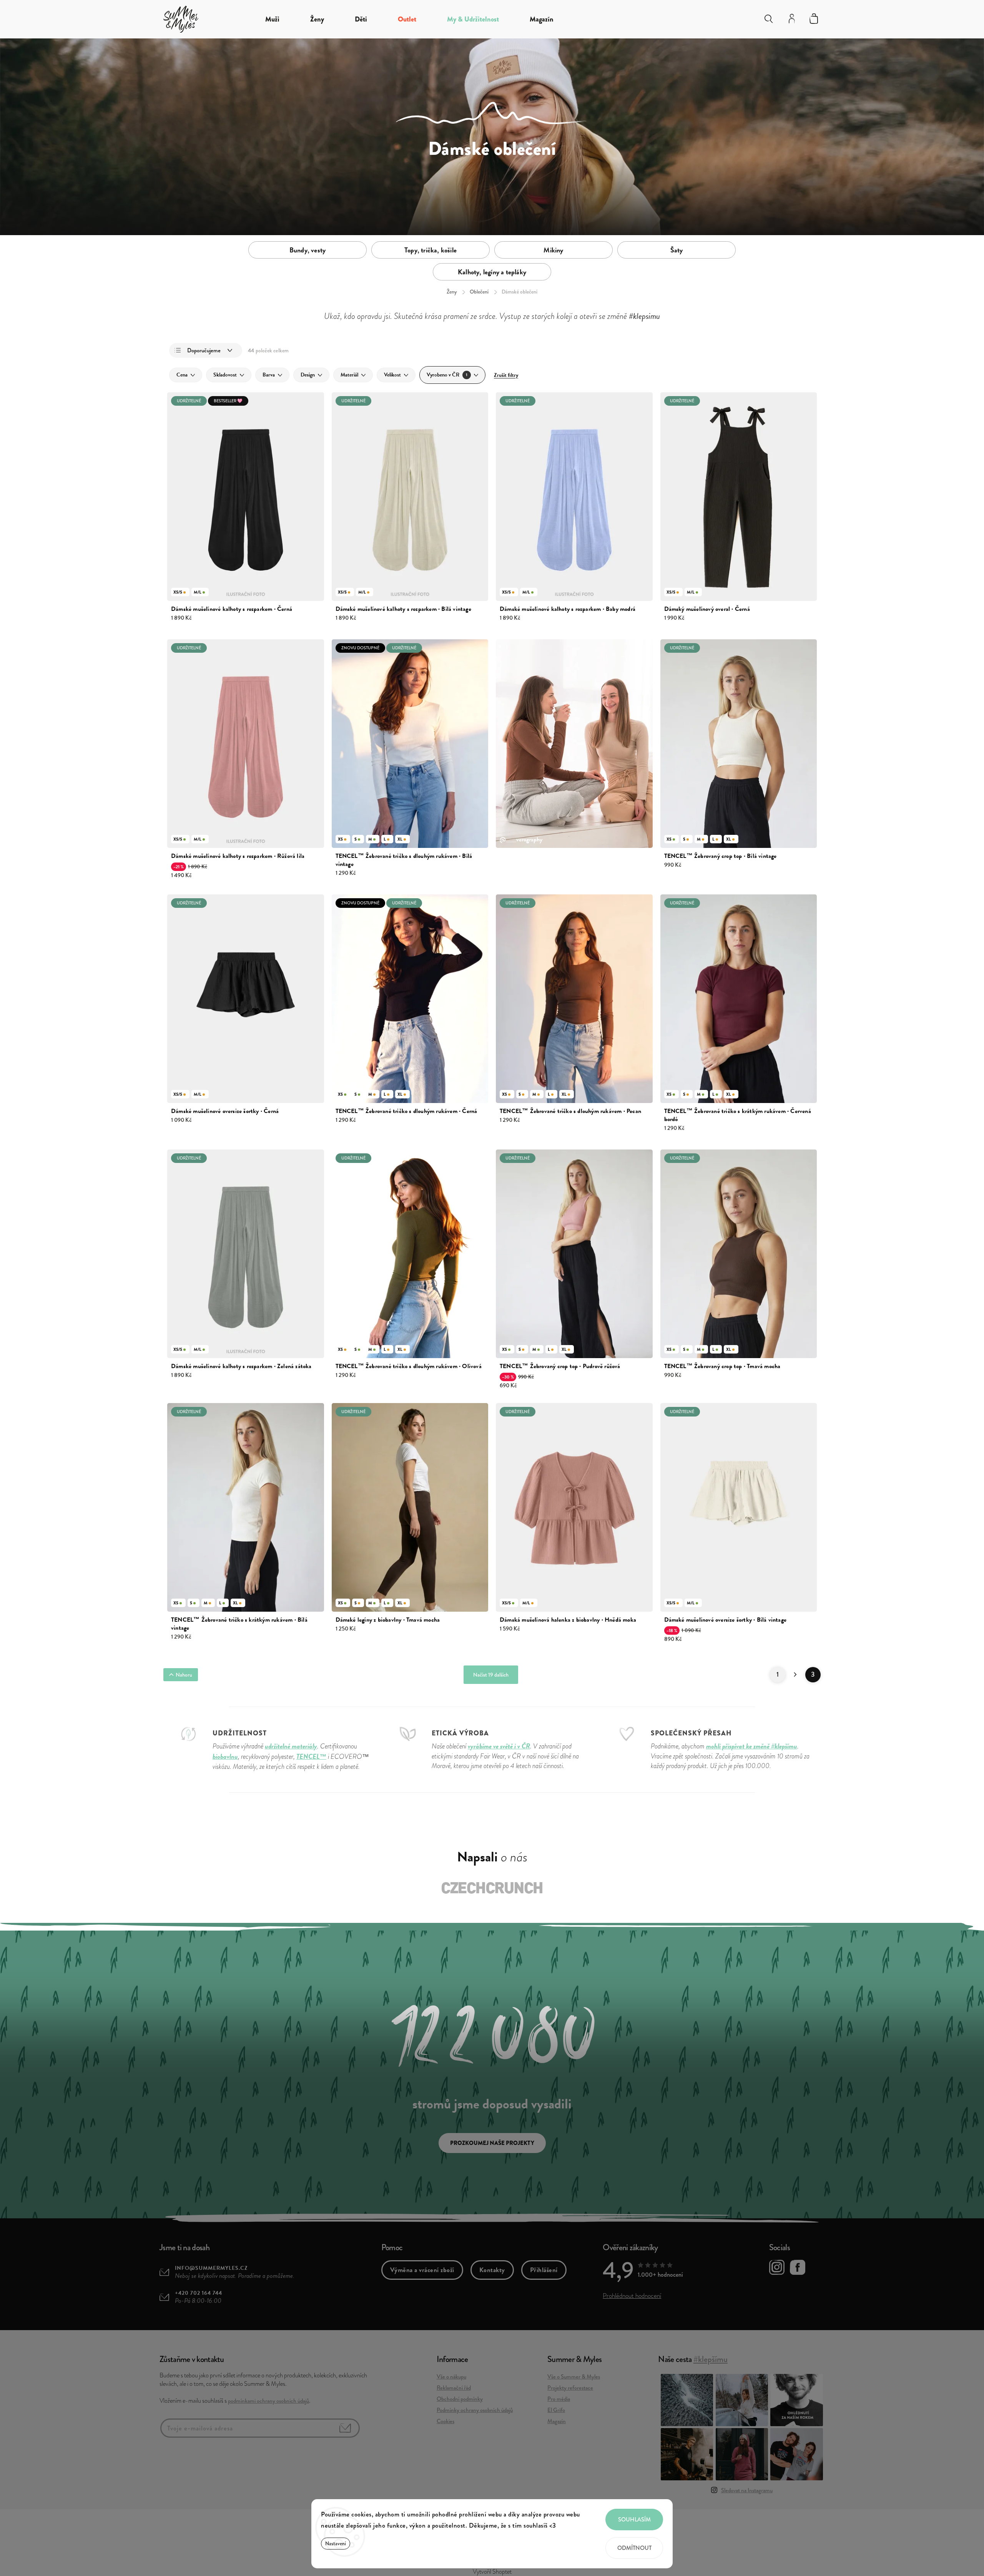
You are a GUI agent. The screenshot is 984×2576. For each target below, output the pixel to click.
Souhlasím (634, 2520)
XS (340, 839)
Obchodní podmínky (460, 2399)
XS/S (178, 592)
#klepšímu (711, 2359)
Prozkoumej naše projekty (492, 2143)
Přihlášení (544, 2270)
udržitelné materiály (291, 1746)
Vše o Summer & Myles (574, 2377)
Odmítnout (634, 2548)
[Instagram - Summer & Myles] (777, 2269)
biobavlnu (225, 1756)
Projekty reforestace (570, 2388)
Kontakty (492, 2270)
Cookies (445, 2421)
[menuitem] (272, 19)
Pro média (559, 2399)
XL (400, 839)
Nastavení (336, 2544)
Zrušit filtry (506, 375)
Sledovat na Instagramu (747, 2490)
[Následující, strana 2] (795, 1675)
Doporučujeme (204, 350)
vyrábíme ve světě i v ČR (499, 1746)
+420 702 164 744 (199, 2293)
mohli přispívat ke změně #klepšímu (752, 1746)
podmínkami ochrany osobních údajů (268, 2401)
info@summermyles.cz (211, 2268)
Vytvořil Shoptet (492, 2572)
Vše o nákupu (451, 2377)
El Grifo (556, 2410)
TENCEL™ (311, 1756)
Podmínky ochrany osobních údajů (475, 2410)
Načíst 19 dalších (491, 1675)
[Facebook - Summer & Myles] (798, 2269)
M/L (198, 592)
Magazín (557, 2421)
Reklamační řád (454, 2388)
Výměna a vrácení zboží (422, 2270)
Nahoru (184, 1675)
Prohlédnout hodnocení (632, 2296)
